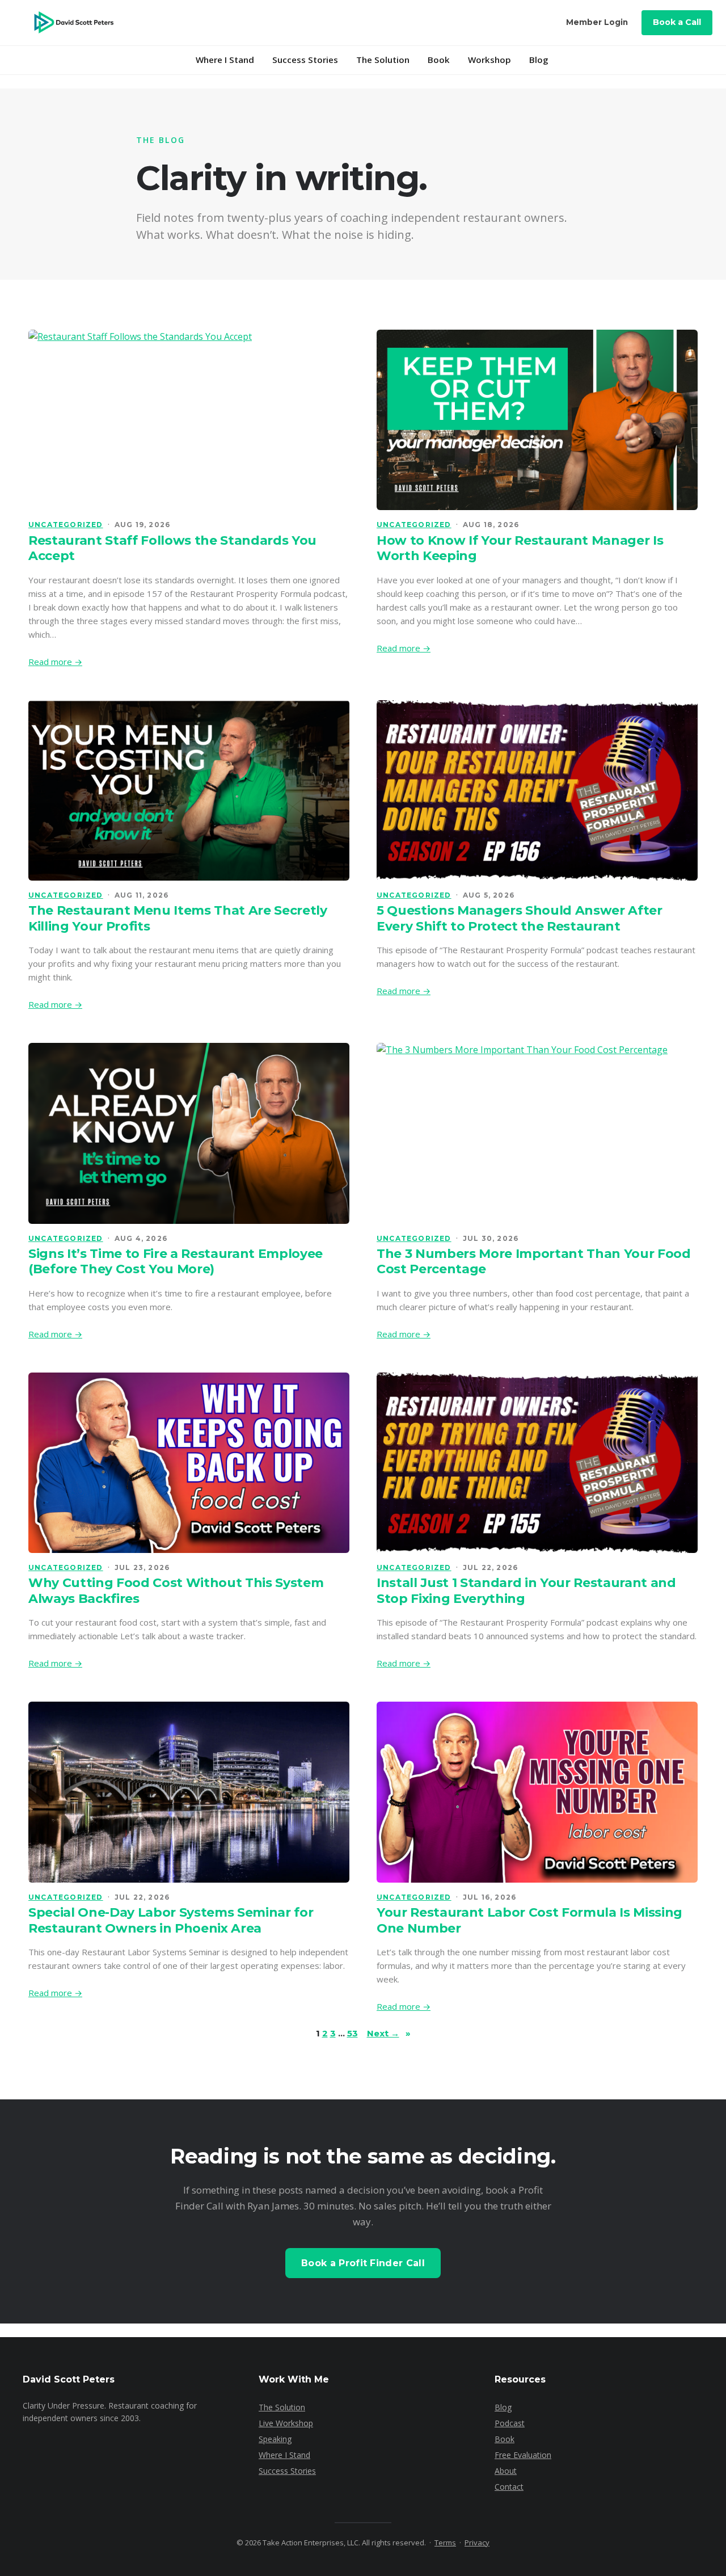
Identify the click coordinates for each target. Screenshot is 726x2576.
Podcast (510, 2423)
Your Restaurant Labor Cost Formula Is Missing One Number (529, 1920)
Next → (389, 2033)
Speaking (275, 2439)
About (506, 2471)
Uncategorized (66, 525)
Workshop (489, 60)
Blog (539, 60)
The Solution (383, 60)
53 (353, 2033)
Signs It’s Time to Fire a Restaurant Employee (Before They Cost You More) (176, 1262)
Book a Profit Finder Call (363, 2263)
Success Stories (305, 60)
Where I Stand (225, 60)
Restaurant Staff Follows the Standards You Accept (172, 548)
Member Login (597, 22)
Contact (509, 2487)
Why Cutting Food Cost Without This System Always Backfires (176, 1591)
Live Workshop (286, 2423)
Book (439, 60)
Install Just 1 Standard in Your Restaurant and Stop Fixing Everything (526, 1591)
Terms (445, 2543)
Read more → (55, 662)
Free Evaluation (523, 2455)
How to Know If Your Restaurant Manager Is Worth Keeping (520, 548)
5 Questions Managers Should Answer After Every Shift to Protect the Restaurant (520, 918)
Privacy (477, 2543)
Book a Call (677, 22)
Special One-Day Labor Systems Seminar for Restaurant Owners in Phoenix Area (171, 1920)
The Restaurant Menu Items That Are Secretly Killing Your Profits (178, 918)
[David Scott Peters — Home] (73, 23)
